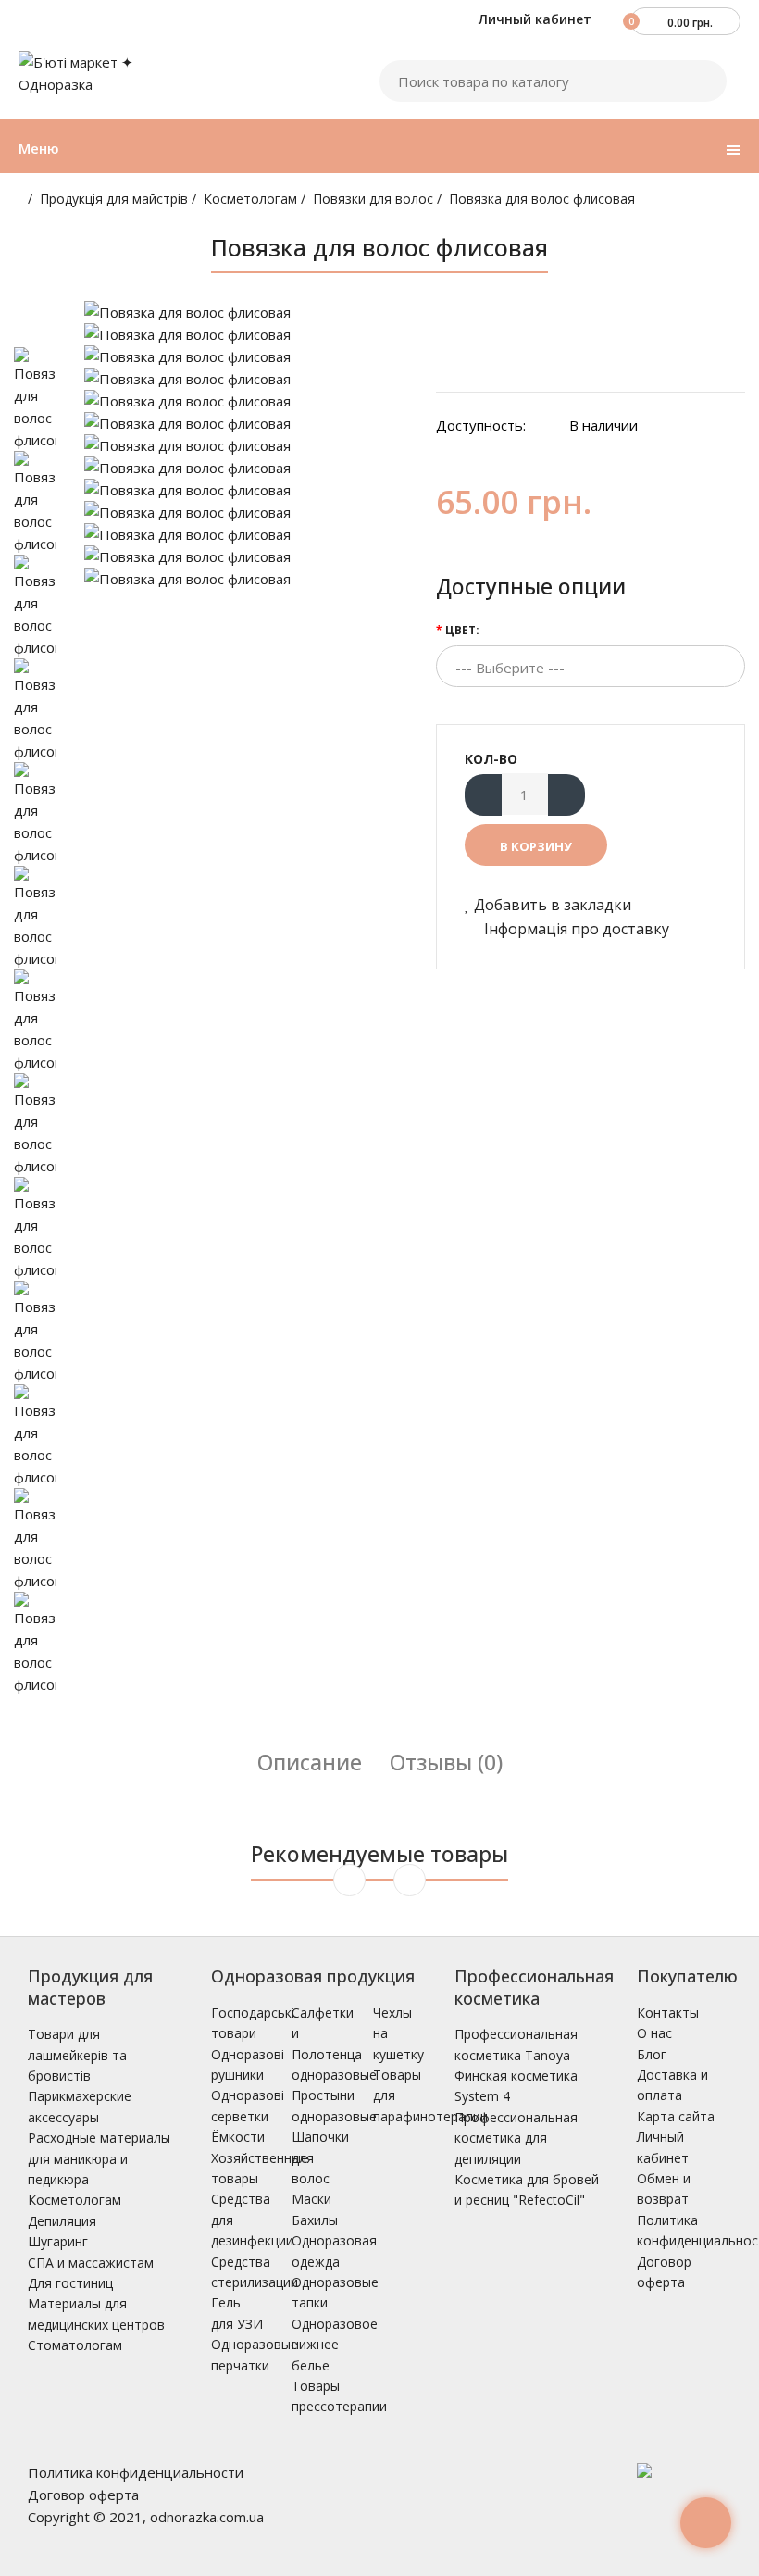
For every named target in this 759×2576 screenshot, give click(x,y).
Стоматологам (75, 2345)
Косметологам (250, 199)
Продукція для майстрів (114, 199)
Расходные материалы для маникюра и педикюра (99, 2158)
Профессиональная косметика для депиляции (516, 2138)
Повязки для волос (373, 199)
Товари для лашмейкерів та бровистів (77, 2055)
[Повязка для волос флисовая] (246, 312)
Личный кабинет (533, 19)
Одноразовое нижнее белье (335, 2345)
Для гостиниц (70, 2283)
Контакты (668, 2013)
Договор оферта (83, 2495)
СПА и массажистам (91, 2263)
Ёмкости (238, 2137)
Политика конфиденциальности (136, 2472)
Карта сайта (676, 2116)
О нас (654, 2033)
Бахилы (315, 2220)
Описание (310, 1762)
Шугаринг (58, 2241)
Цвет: (462, 630)
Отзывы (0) (446, 1762)
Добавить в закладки (553, 905)
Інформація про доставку (575, 929)
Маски (311, 2199)
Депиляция (62, 2221)
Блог (652, 2054)
